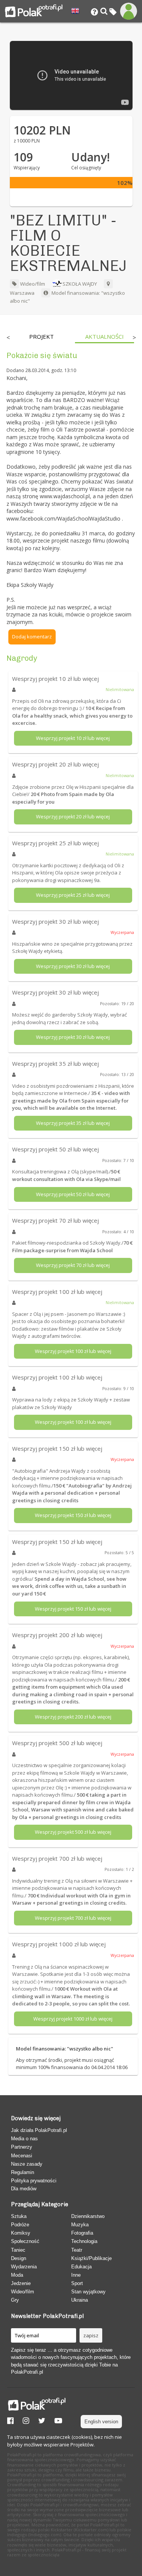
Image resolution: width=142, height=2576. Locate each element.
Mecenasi (22, 2156)
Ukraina (80, 2300)
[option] (42, 338)
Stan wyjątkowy (88, 2292)
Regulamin (23, 2172)
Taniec (18, 2250)
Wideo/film (32, 284)
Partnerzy (22, 2147)
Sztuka (19, 2216)
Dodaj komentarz (32, 637)
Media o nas (24, 2139)
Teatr (77, 2250)
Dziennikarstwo (88, 2216)
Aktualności (105, 337)
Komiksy (21, 2233)
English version (101, 2422)
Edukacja (81, 2267)
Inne (76, 2275)
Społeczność (25, 2241)
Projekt (41, 337)
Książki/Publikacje (91, 2258)
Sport (77, 2283)
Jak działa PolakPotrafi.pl (39, 2130)
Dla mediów (24, 2189)
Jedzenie (21, 2283)
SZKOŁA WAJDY (80, 284)
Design (19, 2258)
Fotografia (82, 2233)
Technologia (84, 2241)
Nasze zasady (27, 2164)
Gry (15, 2300)
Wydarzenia (24, 2267)
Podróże (20, 2225)
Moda (17, 2275)
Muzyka (80, 2225)
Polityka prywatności (34, 2181)
